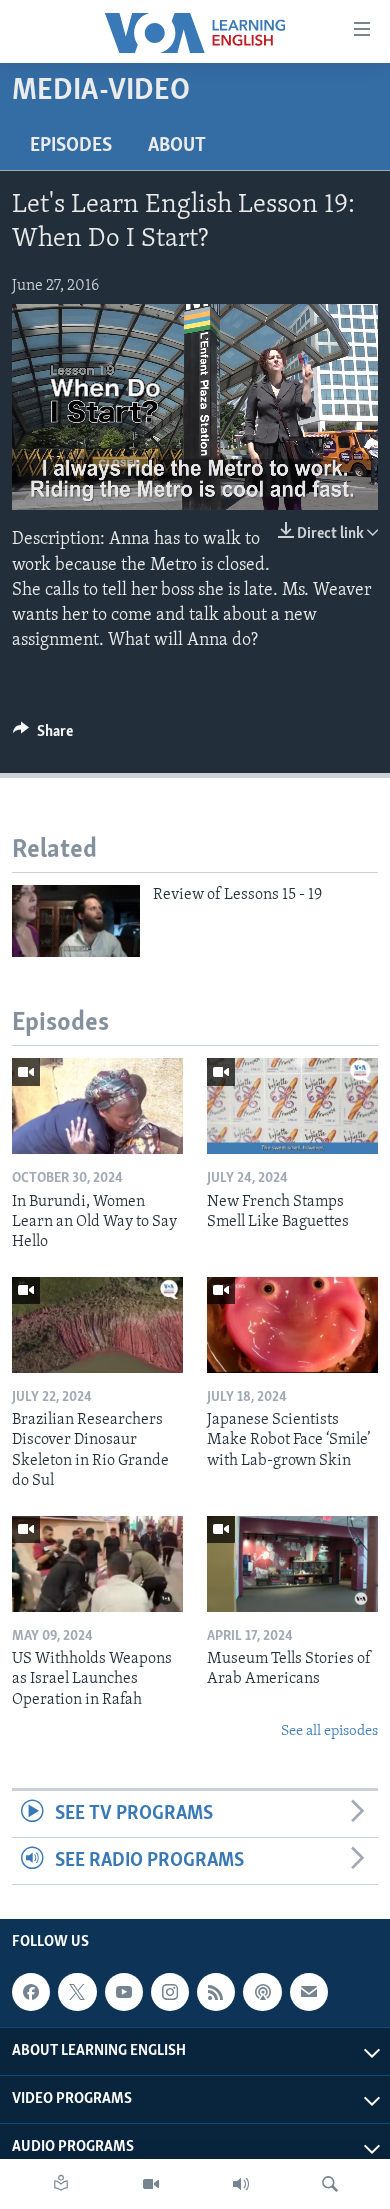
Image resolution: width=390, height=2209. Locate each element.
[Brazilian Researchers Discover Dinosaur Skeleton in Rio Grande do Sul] (97, 1325)
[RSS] (216, 1992)
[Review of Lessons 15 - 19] (76, 921)
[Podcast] (262, 1992)
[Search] (330, 2184)
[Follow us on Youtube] (124, 1992)
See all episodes (329, 1731)
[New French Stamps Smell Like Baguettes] (292, 1106)
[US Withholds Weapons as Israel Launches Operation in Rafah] (97, 1564)
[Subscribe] (309, 1992)
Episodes (71, 146)
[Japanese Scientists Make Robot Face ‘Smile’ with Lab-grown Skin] (292, 1325)
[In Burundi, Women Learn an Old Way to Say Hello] (97, 1106)
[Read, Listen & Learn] (61, 2184)
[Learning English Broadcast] (241, 2184)
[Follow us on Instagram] (170, 1992)
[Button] (43, 736)
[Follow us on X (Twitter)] (77, 1992)
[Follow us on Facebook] (31, 1992)
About (177, 146)
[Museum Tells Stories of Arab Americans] (292, 1564)
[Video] (151, 2184)
